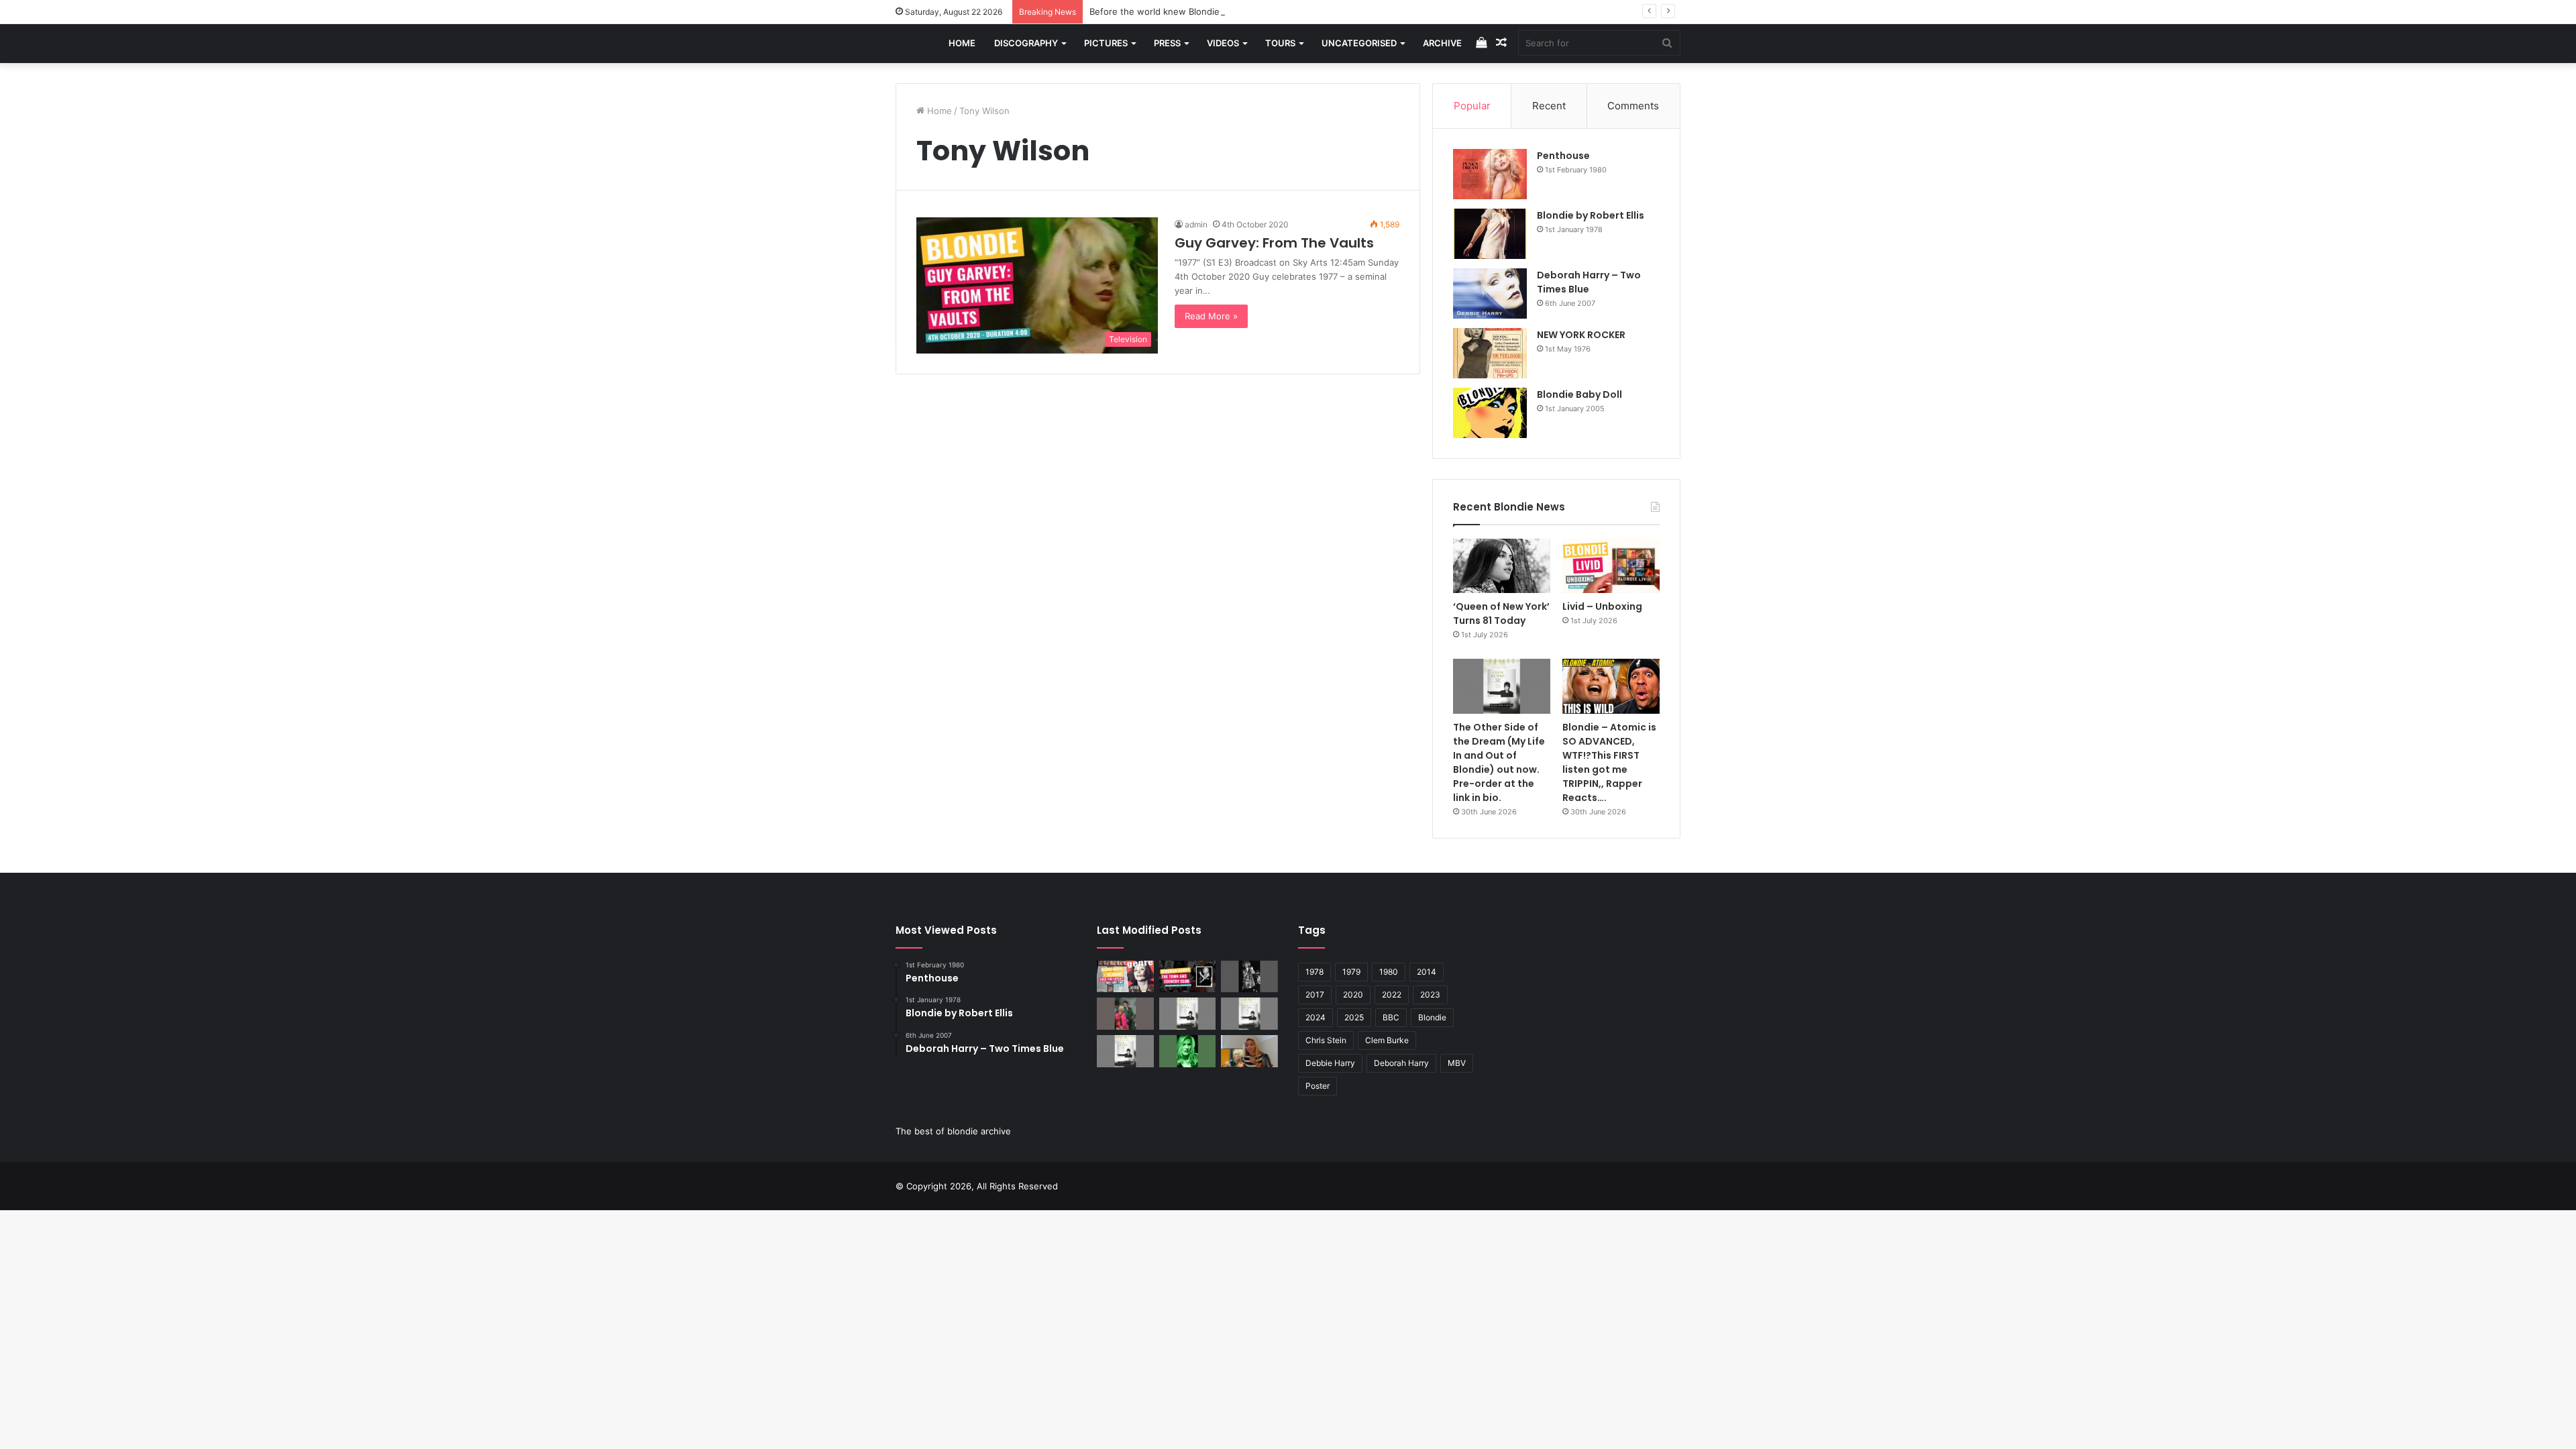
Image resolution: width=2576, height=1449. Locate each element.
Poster (1318, 1086)
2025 (1354, 1017)
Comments (1633, 106)
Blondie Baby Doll (1579, 394)
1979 (1351, 972)
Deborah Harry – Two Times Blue (1589, 282)
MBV (1457, 1063)
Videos (1223, 43)
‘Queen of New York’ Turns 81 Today (1501, 613)
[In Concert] (1188, 977)
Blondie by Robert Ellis (1591, 215)
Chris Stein (1326, 1040)
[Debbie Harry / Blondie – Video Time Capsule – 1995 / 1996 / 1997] (1125, 977)
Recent (1549, 106)
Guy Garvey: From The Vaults (1274, 243)
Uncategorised (1359, 43)
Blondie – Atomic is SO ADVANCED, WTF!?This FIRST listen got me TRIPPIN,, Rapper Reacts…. (1609, 762)
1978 (1314, 972)
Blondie (1432, 1017)
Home (962, 43)
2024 (1316, 1017)
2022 (1392, 995)
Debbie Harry (1330, 1063)
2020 (1353, 995)
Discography (1026, 43)
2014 (1427, 972)
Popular (1472, 106)
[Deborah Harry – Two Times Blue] (1490, 293)
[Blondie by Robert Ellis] (1490, 234)
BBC (1391, 1017)
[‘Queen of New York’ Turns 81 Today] (1502, 566)
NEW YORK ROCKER (1581, 335)
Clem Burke (1387, 1040)
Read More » (1211, 316)
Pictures (1106, 43)
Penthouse (1563, 156)
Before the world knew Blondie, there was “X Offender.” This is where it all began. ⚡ (1269, 11)
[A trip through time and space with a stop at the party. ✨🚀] (1249, 977)
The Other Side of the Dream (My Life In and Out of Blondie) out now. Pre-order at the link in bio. (1499, 762)
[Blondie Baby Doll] (1490, 413)
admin (1196, 224)
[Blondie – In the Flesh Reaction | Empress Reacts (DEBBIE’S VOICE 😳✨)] (1249, 1051)
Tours (1280, 43)
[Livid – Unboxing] (1611, 566)
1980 (1389, 972)
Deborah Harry (1401, 1063)
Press (1167, 43)
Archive (1442, 43)
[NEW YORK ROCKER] (1490, 353)
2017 (1315, 995)
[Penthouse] (1490, 174)
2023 (1430, 995)
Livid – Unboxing (1602, 606)
